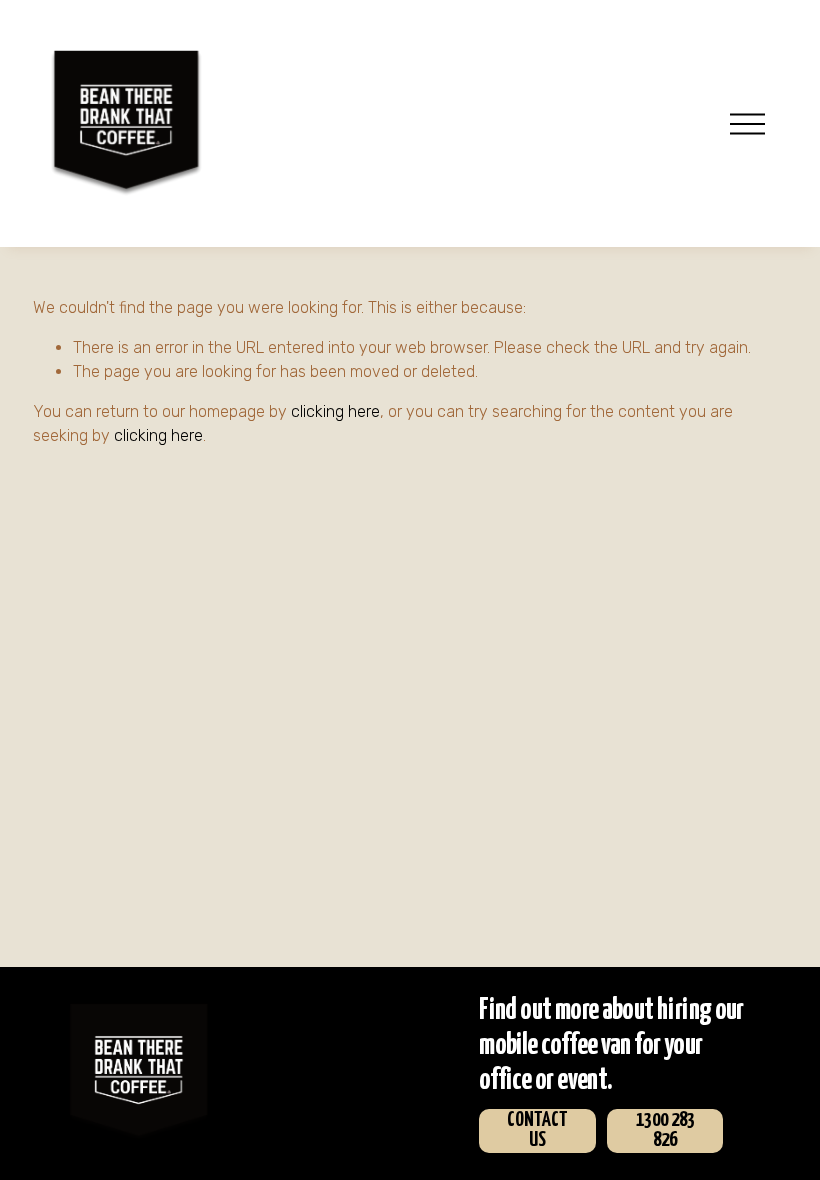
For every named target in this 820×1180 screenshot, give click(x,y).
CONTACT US (537, 1130)
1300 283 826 (665, 1130)
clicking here (335, 411)
